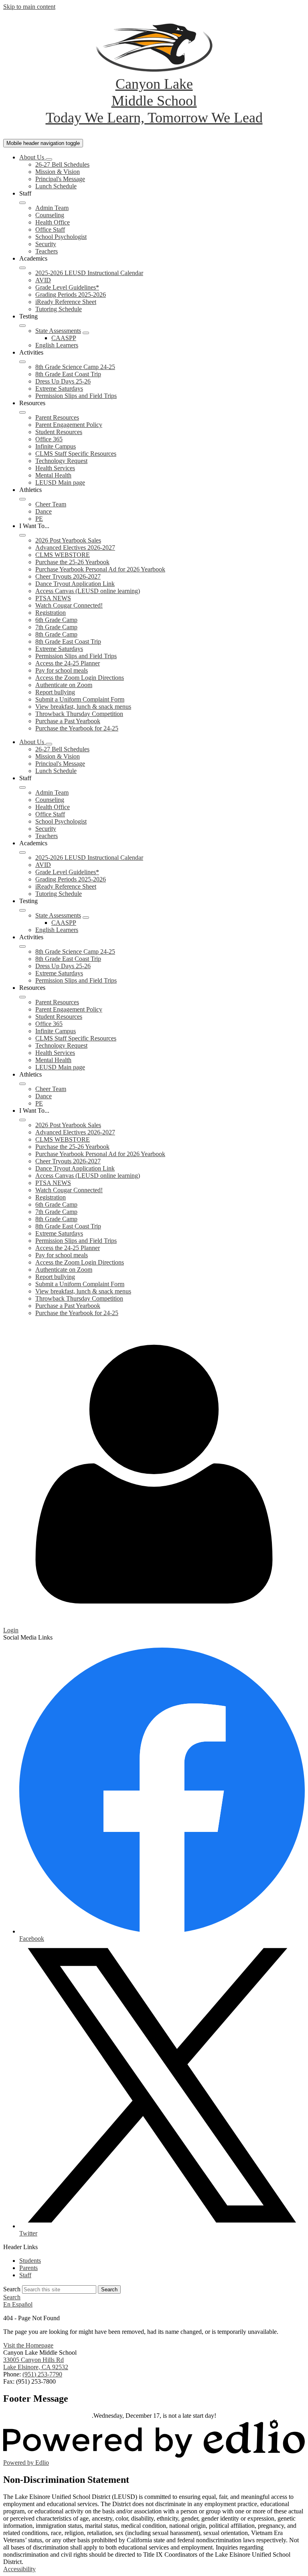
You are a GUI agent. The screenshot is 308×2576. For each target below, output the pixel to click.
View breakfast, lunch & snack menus (83, 707)
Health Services (55, 468)
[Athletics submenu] (22, 499)
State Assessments (58, 331)
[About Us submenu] (49, 159)
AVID (43, 280)
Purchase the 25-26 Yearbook (72, 562)
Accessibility (19, 2569)
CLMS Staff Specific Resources (76, 454)
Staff (25, 2275)
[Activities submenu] (22, 362)
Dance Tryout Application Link (75, 584)
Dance (44, 511)
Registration (51, 613)
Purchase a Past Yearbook (68, 721)
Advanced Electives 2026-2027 (75, 548)
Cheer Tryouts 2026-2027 (68, 576)
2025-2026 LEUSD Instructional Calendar (89, 273)
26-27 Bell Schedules (62, 164)
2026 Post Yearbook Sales (68, 540)
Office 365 (49, 439)
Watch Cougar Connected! (69, 605)
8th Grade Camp (56, 634)
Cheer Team (51, 504)
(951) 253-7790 (42, 2374)
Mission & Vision (58, 172)
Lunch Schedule (56, 186)
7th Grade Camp (56, 627)
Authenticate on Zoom (64, 685)
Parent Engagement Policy (69, 425)
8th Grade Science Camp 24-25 (75, 367)
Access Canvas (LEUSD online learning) (88, 591)
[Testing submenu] (22, 326)
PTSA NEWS (53, 598)
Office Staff (50, 229)
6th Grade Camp (56, 620)
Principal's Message (60, 179)
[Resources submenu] (22, 412)
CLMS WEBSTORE (63, 555)
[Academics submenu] (22, 268)
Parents (28, 2268)
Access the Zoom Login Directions (80, 678)
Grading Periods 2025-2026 (71, 295)
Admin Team (52, 208)
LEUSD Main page (60, 482)
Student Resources (59, 432)
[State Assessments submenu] (86, 333)
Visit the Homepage (28, 2345)
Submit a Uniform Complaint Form (80, 699)
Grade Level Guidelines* (67, 287)
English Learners (57, 345)
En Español (18, 2304)
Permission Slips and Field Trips (76, 396)
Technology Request (61, 461)
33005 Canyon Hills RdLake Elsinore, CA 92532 (36, 2363)
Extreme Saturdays (59, 389)
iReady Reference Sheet (66, 302)
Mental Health (53, 475)
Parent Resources (57, 417)
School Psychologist (61, 237)
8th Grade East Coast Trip (68, 374)
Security (46, 244)
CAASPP (64, 338)
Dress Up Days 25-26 (63, 381)
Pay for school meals (62, 670)
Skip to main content (29, 7)
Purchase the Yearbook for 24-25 (77, 728)
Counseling (50, 215)
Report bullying (55, 692)
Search (12, 2289)
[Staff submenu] (22, 203)
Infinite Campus (56, 446)
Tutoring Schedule (59, 309)
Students (30, 2261)
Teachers (47, 251)
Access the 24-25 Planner (68, 663)
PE (39, 519)
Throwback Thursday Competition (79, 714)
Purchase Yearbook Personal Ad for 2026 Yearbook (100, 569)
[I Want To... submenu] (22, 535)
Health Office (53, 222)
